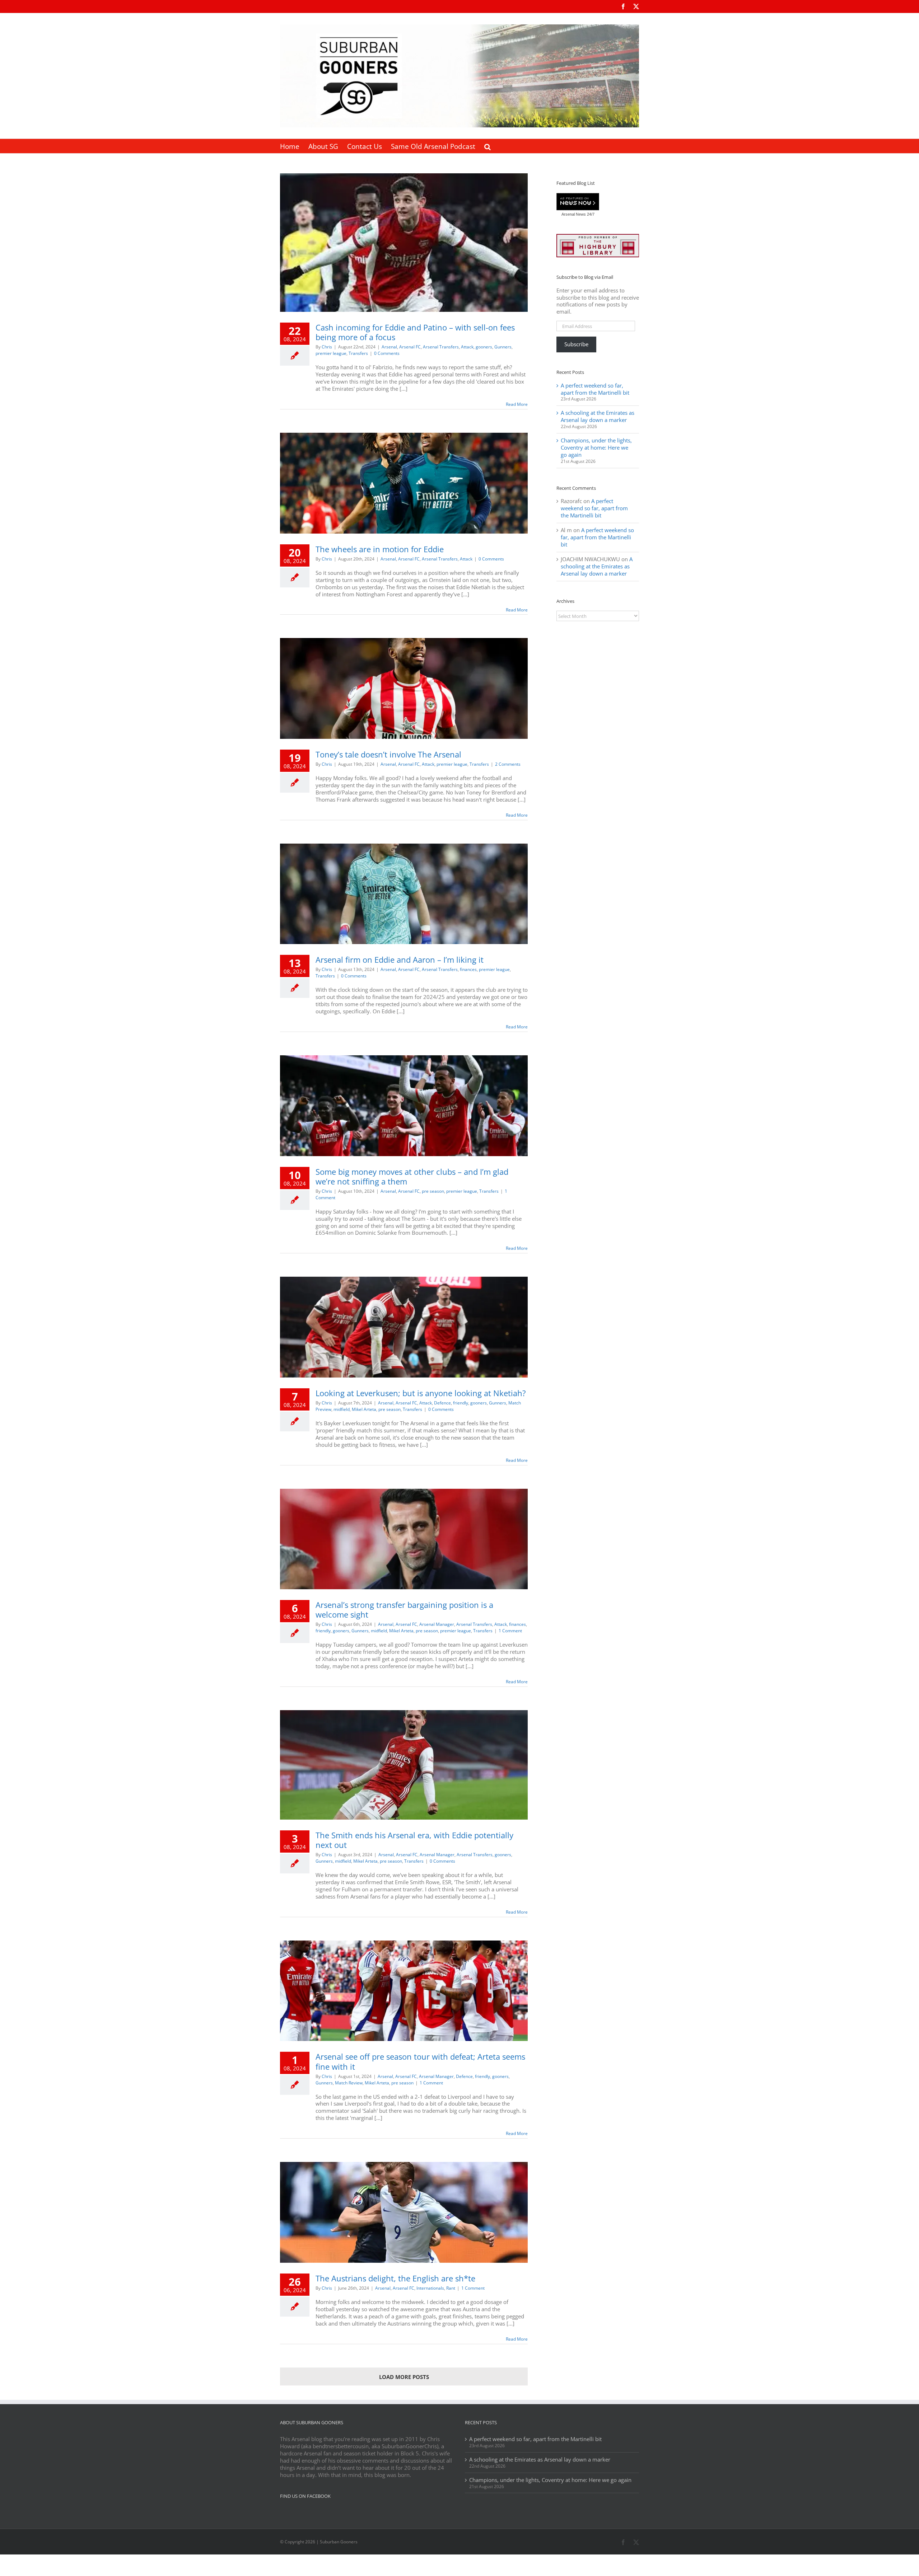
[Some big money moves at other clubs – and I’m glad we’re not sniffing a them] (404, 1106)
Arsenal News (574, 214)
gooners (484, 347)
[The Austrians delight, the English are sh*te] (404, 2212)
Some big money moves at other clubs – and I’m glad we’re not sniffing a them (412, 1176)
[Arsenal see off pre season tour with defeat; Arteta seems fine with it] (404, 1991)
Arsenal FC (410, 347)
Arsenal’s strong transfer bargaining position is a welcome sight (404, 1610)
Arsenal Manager (437, 1624)
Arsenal (389, 347)
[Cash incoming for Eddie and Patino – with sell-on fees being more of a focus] (404, 243)
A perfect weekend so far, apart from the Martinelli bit (595, 389)
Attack (467, 347)
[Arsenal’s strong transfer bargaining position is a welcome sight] (404, 1539)
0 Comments (387, 353)
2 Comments (508, 764)
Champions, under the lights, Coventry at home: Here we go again (596, 447)
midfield (342, 1409)
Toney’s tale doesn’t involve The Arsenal (388, 754)
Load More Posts (404, 2377)
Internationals (430, 2288)
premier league (331, 353)
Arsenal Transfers (441, 347)
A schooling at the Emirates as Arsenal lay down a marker (598, 416)
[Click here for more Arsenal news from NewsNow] (578, 202)
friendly (461, 1403)
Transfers (358, 353)
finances (468, 969)
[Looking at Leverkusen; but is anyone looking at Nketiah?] (404, 1327)
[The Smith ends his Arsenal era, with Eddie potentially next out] (404, 1765)
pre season (433, 1191)
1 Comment (510, 1631)
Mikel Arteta (364, 1409)
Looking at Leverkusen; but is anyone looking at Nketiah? (421, 1393)
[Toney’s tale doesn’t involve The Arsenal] (404, 688)
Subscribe (576, 344)
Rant (451, 2288)
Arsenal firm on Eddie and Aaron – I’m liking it (400, 959)
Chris (327, 347)
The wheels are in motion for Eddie (380, 549)
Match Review (349, 2083)
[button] (488, 146)
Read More (517, 404)
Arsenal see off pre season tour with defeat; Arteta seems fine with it (420, 2061)
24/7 (590, 214)
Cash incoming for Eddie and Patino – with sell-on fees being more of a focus (415, 332)
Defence (442, 1403)
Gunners (503, 347)
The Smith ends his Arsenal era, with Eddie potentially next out (414, 1840)
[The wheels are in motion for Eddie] (404, 483)
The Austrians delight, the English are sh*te (395, 2278)
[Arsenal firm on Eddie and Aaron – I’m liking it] (404, 894)
